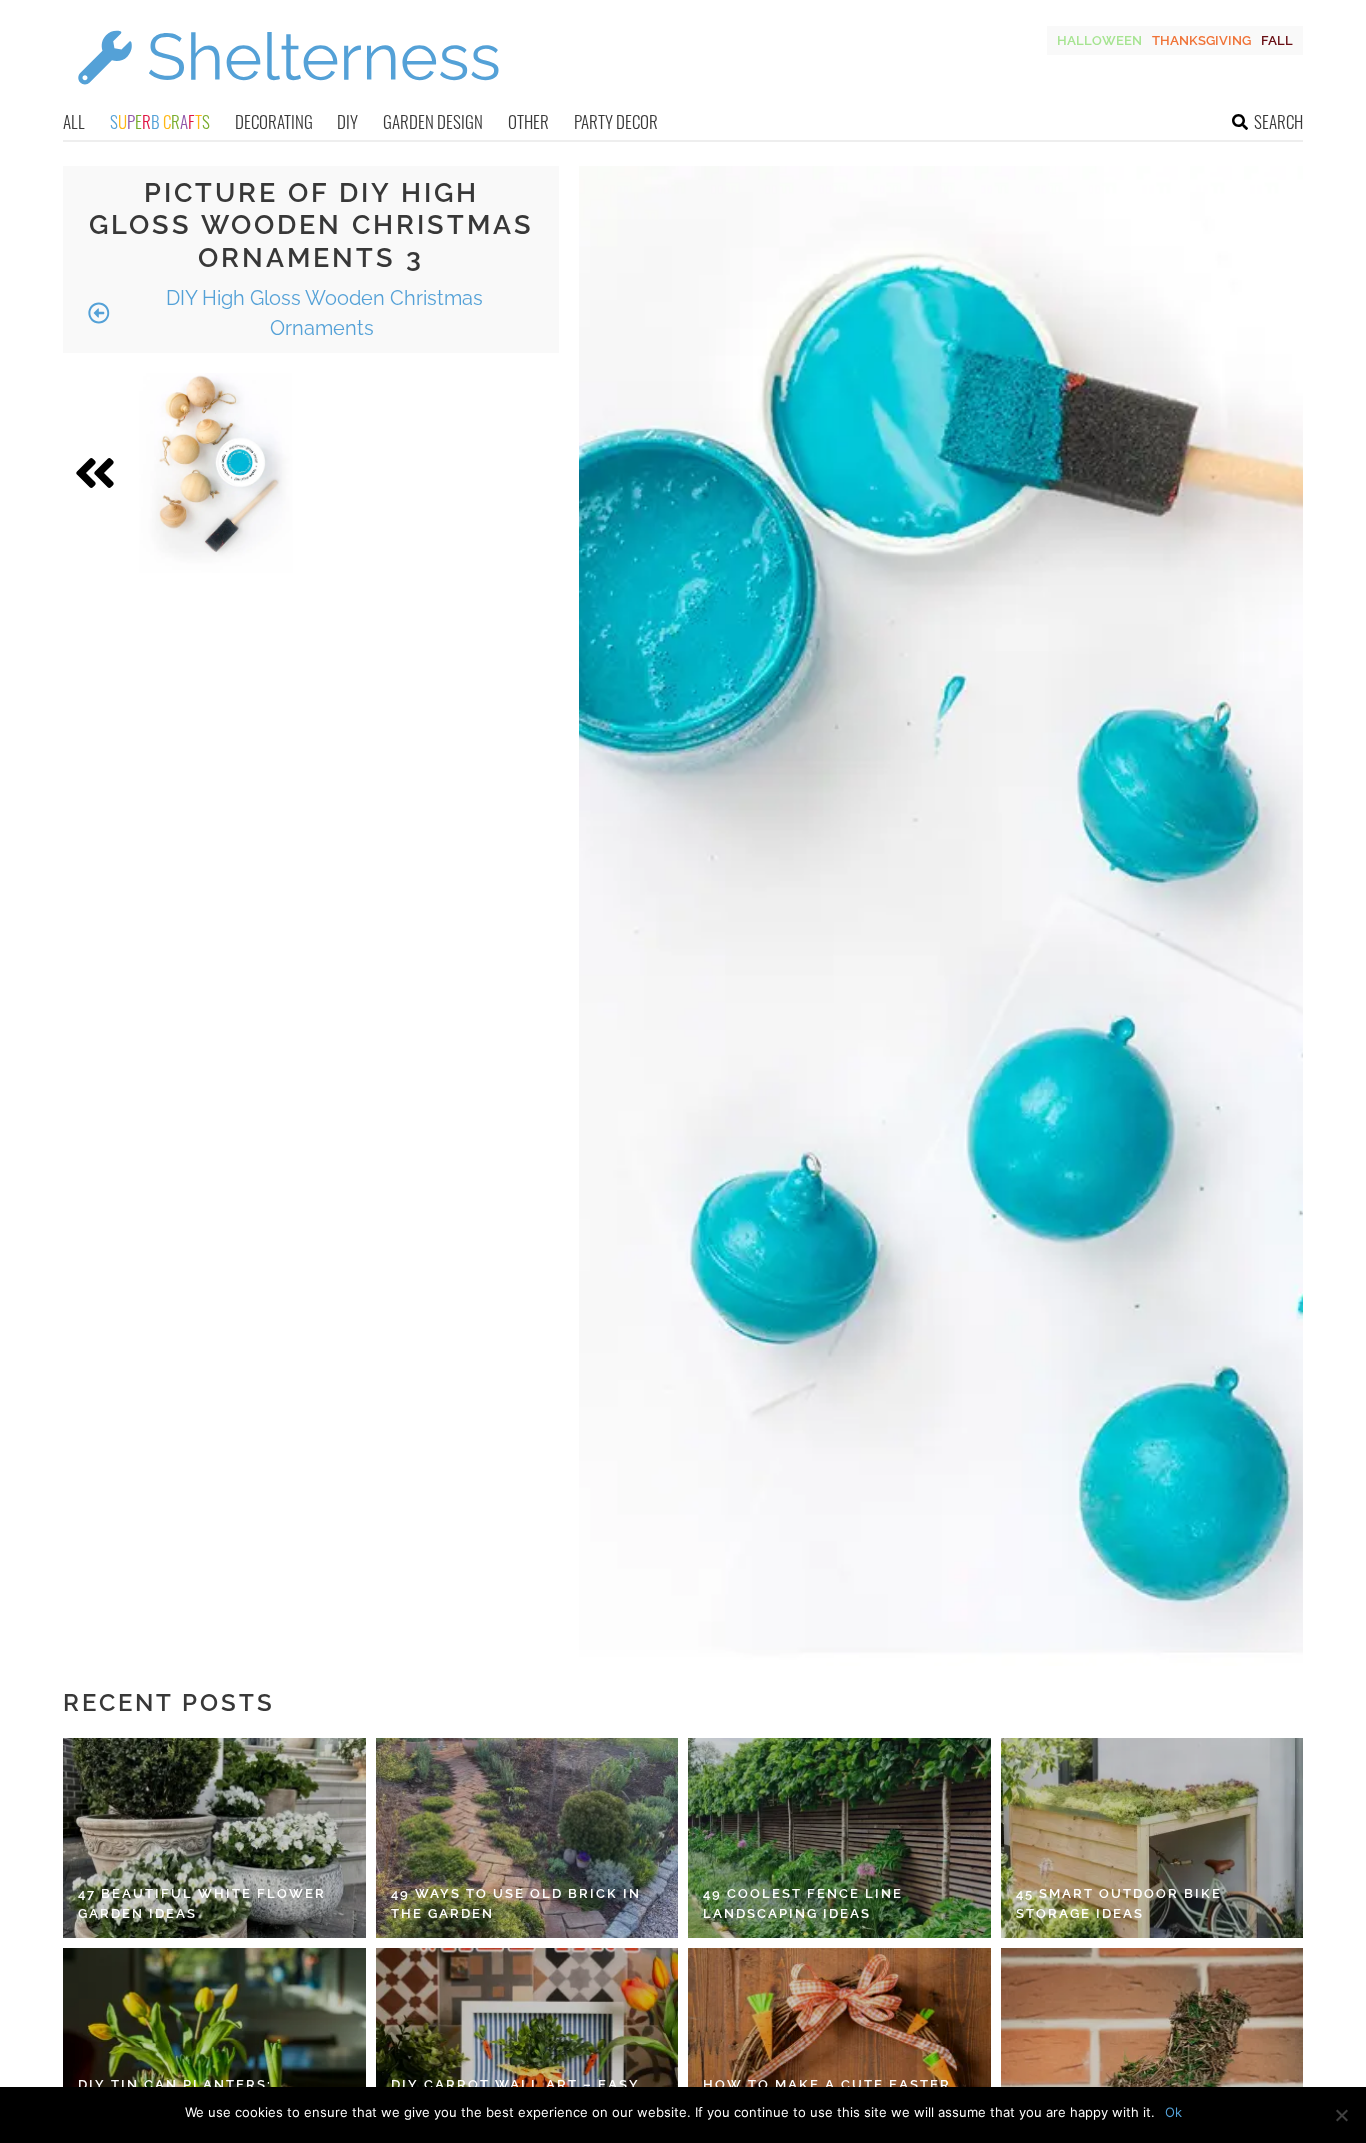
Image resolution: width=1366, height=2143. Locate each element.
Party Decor (616, 121)
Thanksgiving (1201, 40)
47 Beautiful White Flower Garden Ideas (202, 1903)
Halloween (1099, 40)
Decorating (274, 121)
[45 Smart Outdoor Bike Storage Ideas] (1152, 1838)
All (74, 121)
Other (528, 121)
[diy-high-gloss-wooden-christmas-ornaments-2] (218, 473)
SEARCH (1278, 121)
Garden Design (433, 121)
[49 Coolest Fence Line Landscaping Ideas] (839, 1838)
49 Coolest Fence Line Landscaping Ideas (803, 1903)
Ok (1173, 2112)
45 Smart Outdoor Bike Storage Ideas (1119, 1903)
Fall (1277, 40)
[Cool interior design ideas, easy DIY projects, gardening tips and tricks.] (288, 96)
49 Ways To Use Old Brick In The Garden (516, 1903)
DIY (347, 121)
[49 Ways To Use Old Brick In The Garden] (527, 1838)
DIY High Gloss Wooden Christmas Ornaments (322, 313)
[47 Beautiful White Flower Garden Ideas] (214, 1838)
